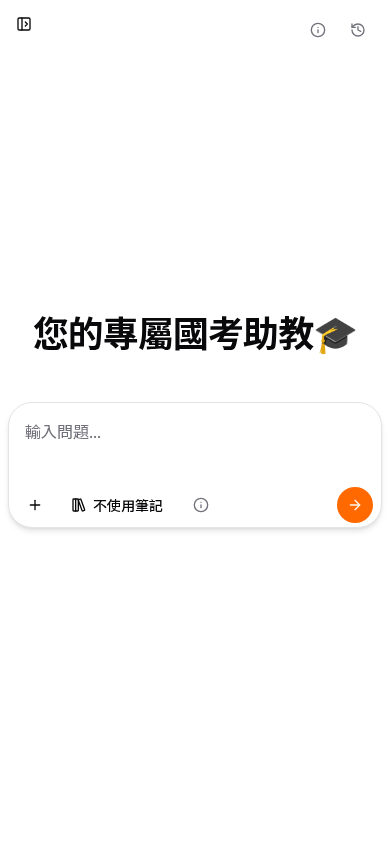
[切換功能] (35, 505)
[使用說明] (318, 30)
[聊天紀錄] (358, 30)
